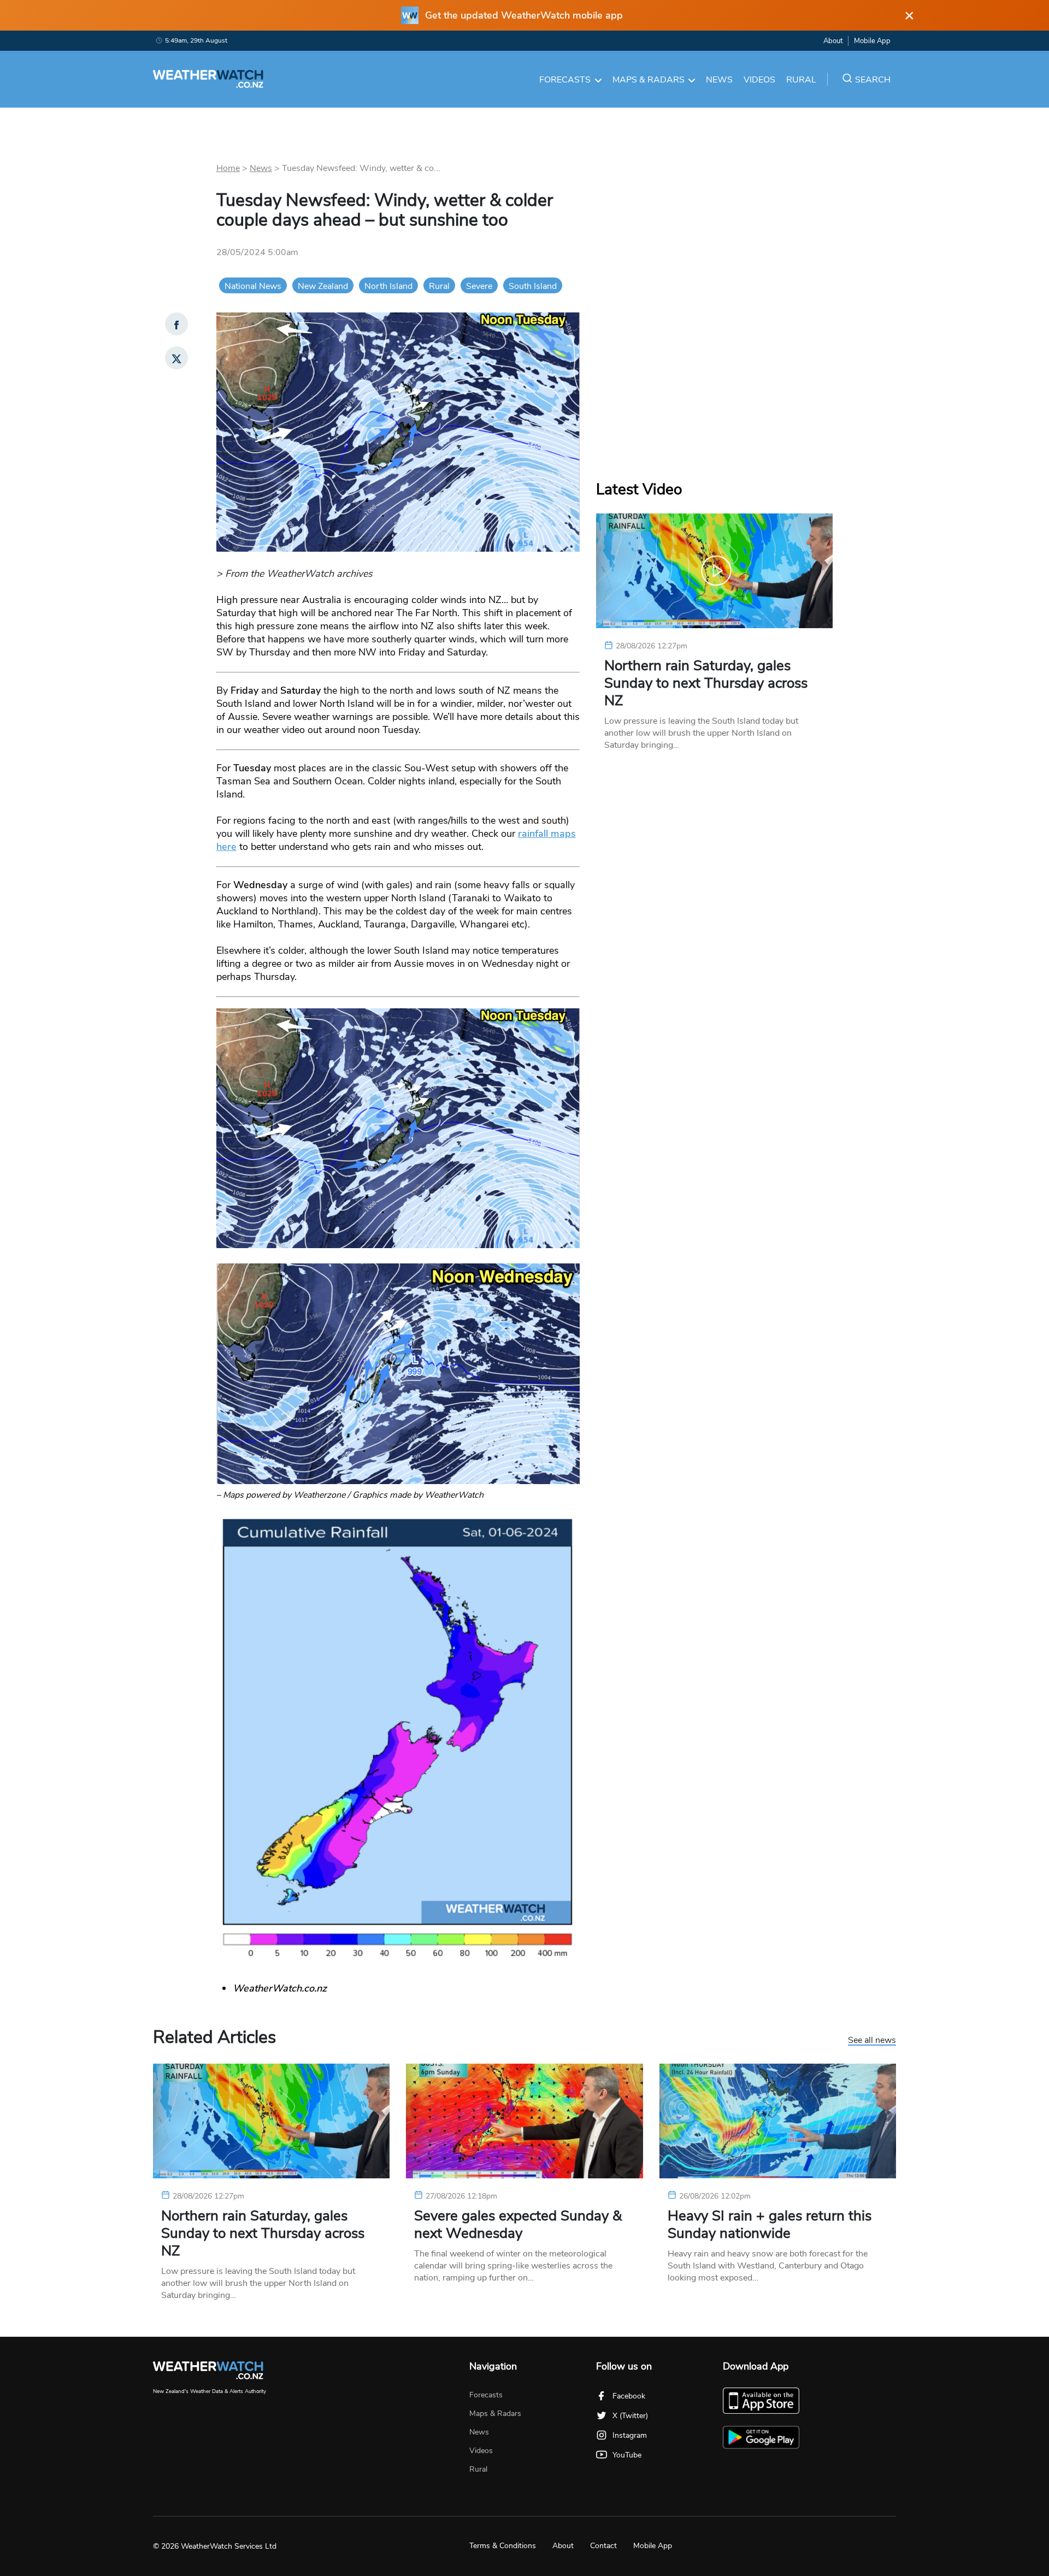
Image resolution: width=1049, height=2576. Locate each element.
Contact (603, 2546)
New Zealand (323, 286)
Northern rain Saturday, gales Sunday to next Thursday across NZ (706, 683)
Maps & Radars (649, 80)
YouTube (627, 2455)
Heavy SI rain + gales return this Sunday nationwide (770, 2225)
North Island (388, 286)
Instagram (630, 2435)
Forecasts (565, 80)
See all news (872, 2041)
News (719, 80)
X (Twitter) (630, 2416)
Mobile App (872, 41)
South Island (533, 286)
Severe (479, 286)
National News (253, 286)
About (833, 41)
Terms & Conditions (503, 2546)
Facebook (629, 2396)
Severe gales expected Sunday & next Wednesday (518, 2225)
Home (228, 168)
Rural (801, 80)
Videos (759, 80)
